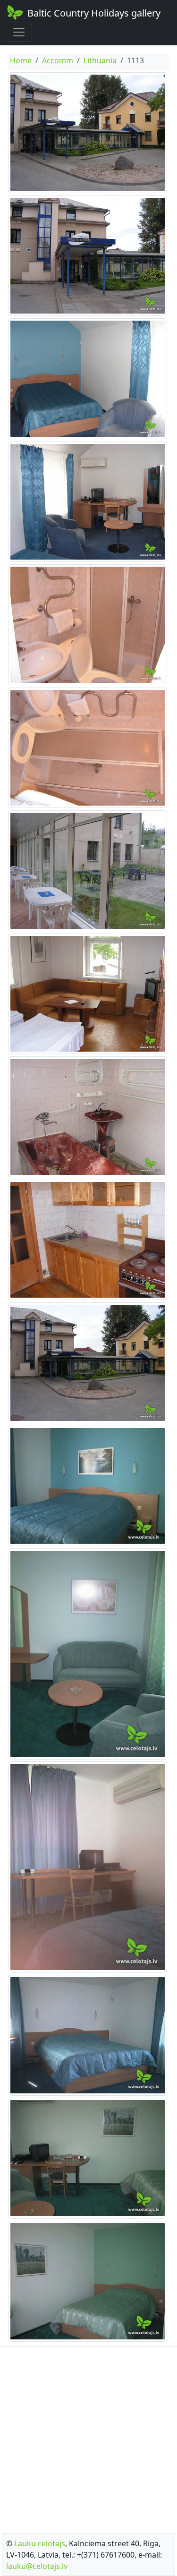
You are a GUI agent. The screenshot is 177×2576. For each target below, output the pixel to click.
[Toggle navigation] (19, 32)
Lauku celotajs (40, 2543)
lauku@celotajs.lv (37, 2566)
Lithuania (100, 60)
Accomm (58, 60)
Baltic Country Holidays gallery (94, 13)
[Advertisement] (88, 2437)
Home (21, 60)
